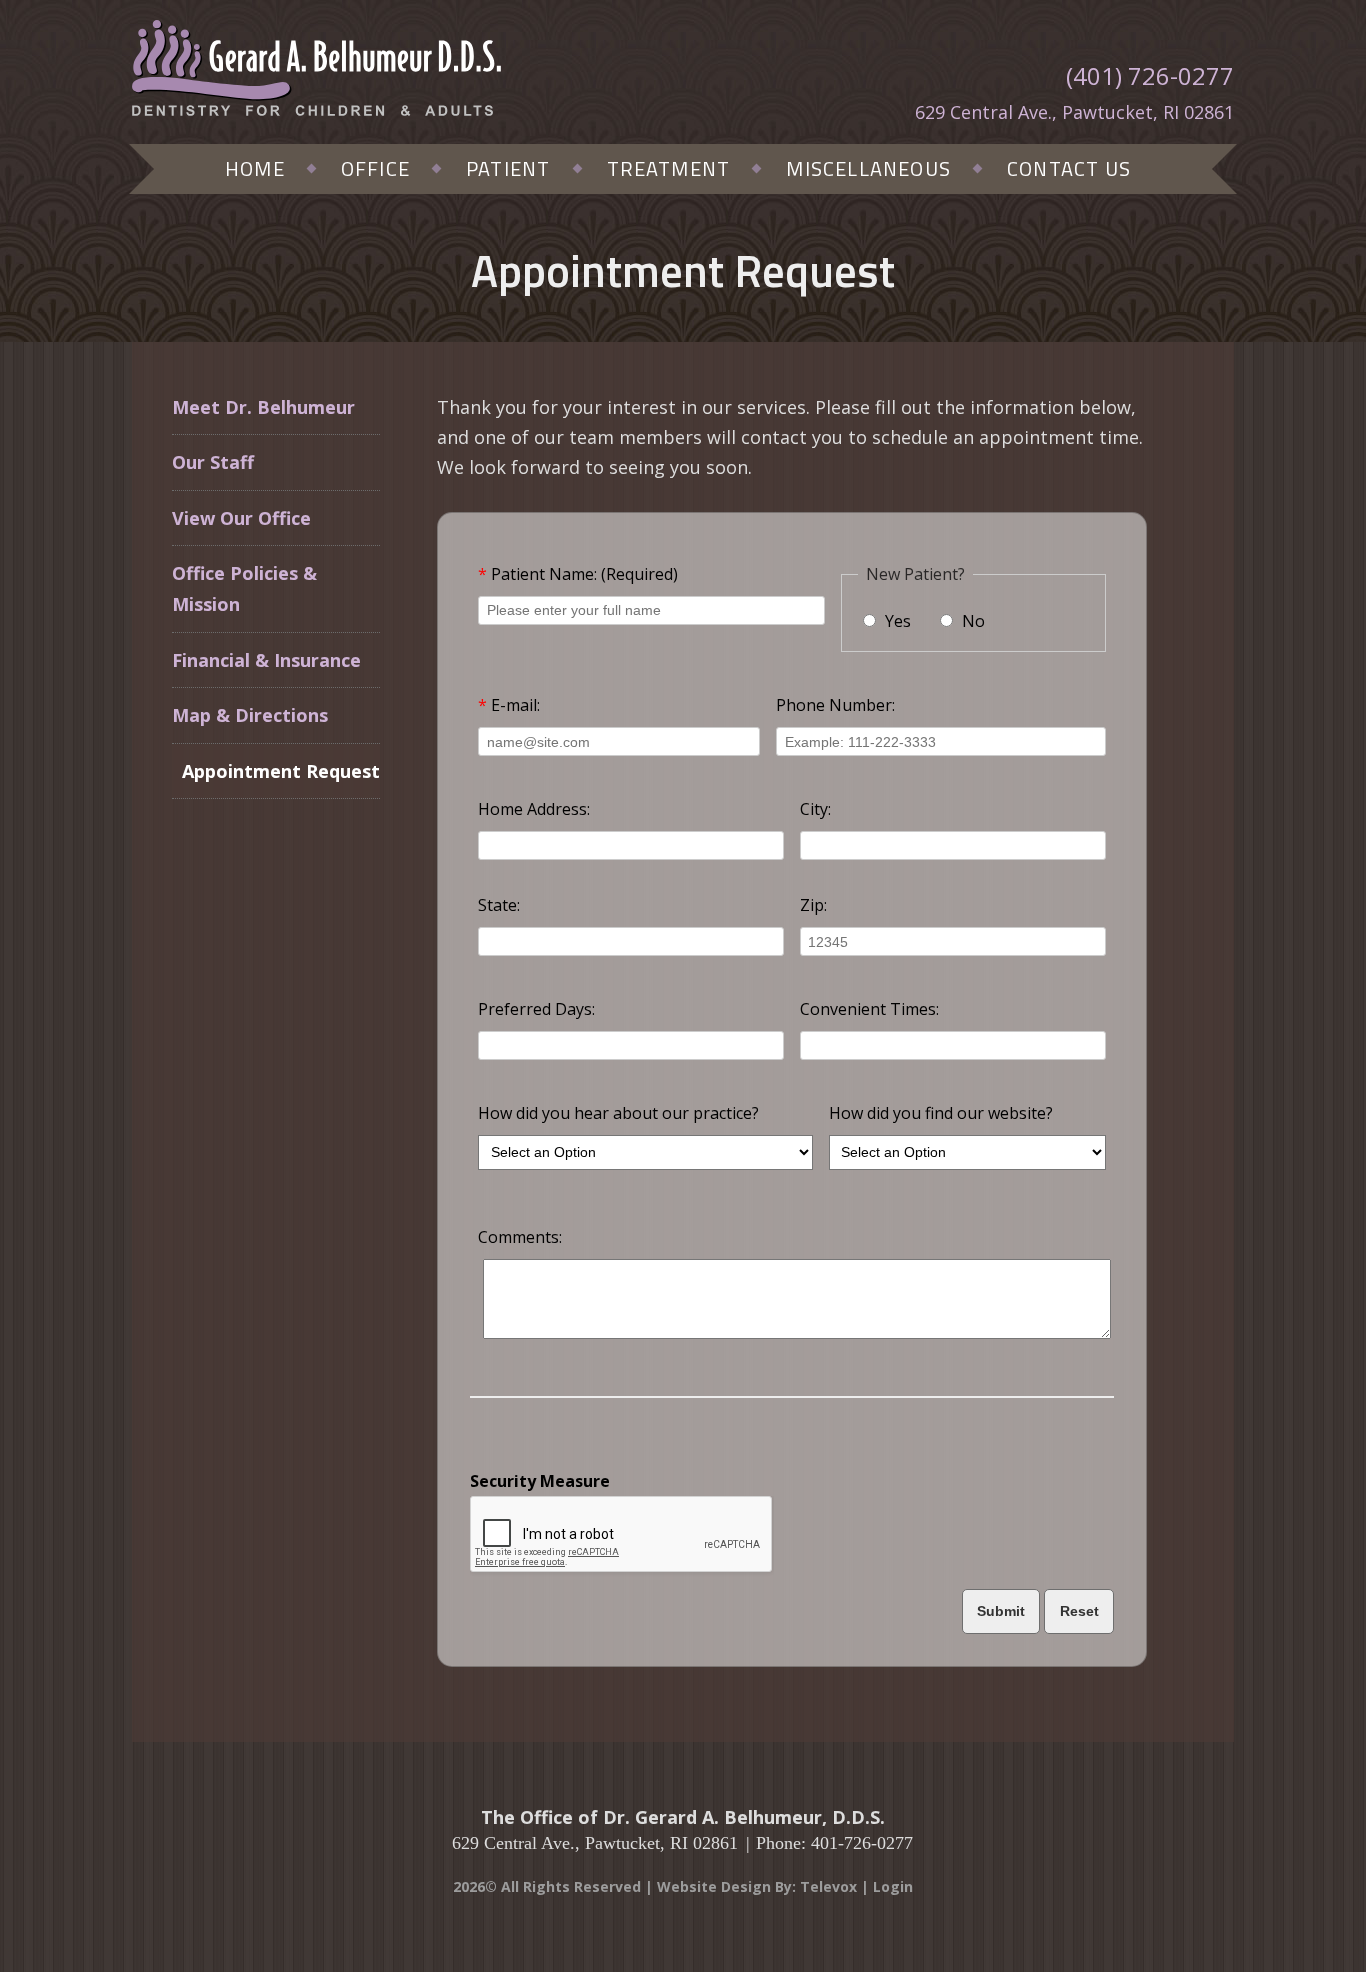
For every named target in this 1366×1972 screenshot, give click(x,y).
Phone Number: (835, 705)
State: (499, 905)
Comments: (520, 1237)
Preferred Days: (536, 1009)
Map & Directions (250, 715)
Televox (828, 1886)
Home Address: (534, 809)
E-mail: (509, 705)
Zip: (813, 905)
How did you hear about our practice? (618, 1113)
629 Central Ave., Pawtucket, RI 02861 (1074, 112)
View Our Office (241, 518)
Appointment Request (281, 771)
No (971, 621)
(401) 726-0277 (1150, 75)
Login (893, 1886)
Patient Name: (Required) (578, 574)
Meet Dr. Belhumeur (263, 407)
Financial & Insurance (266, 660)
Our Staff (213, 462)
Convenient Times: (869, 1009)
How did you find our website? (941, 1113)
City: (815, 809)
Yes (896, 621)
